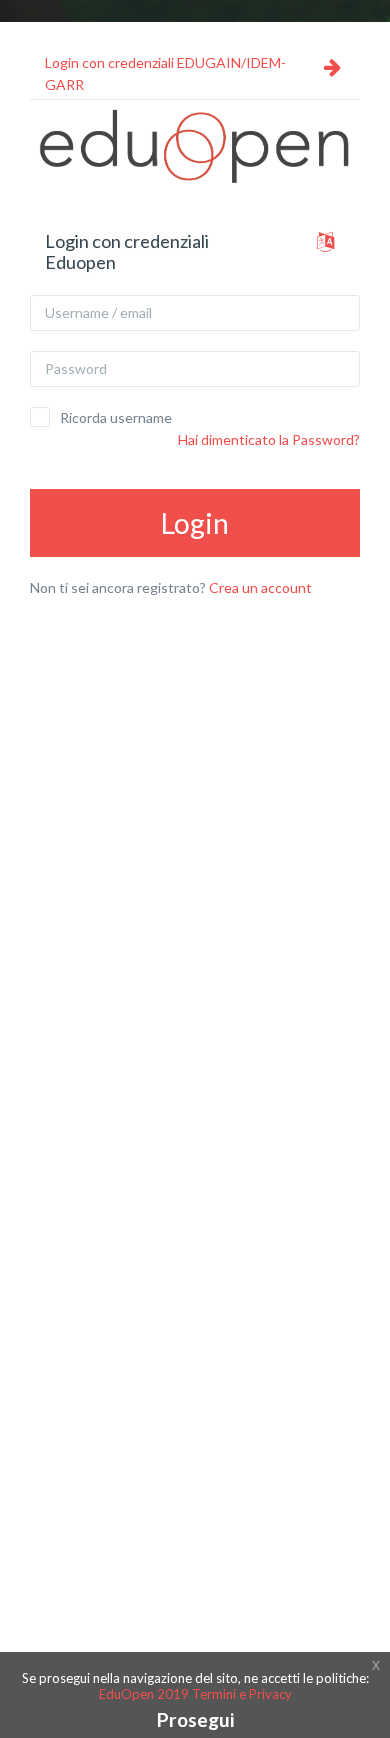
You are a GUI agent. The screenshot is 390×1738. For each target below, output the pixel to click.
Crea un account (260, 587)
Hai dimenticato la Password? (269, 439)
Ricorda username (116, 417)
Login (195, 523)
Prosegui (195, 1719)
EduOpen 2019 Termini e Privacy (195, 1694)
